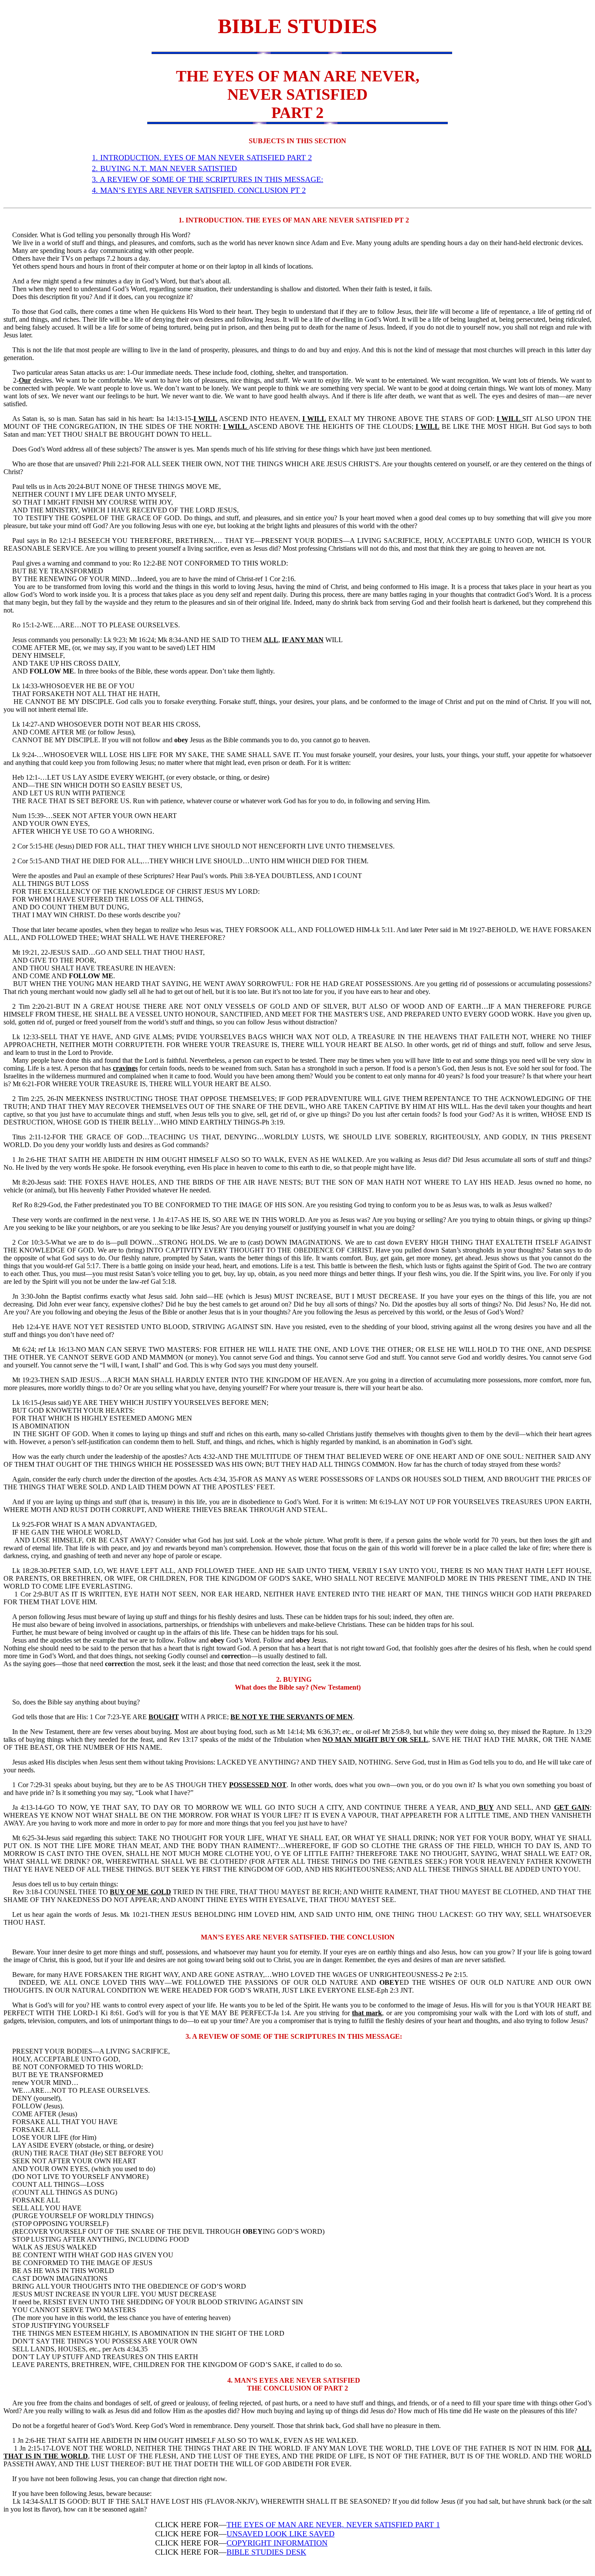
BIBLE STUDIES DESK (266, 2552)
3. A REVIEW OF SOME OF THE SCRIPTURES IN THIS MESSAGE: (208, 179)
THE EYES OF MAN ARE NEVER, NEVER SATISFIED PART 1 (333, 2525)
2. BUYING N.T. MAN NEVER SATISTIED (164, 168)
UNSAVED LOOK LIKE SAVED (281, 2534)
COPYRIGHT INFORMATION (277, 2543)
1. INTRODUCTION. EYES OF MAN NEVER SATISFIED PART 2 (202, 158)
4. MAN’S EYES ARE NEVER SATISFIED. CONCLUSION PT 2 (199, 190)
